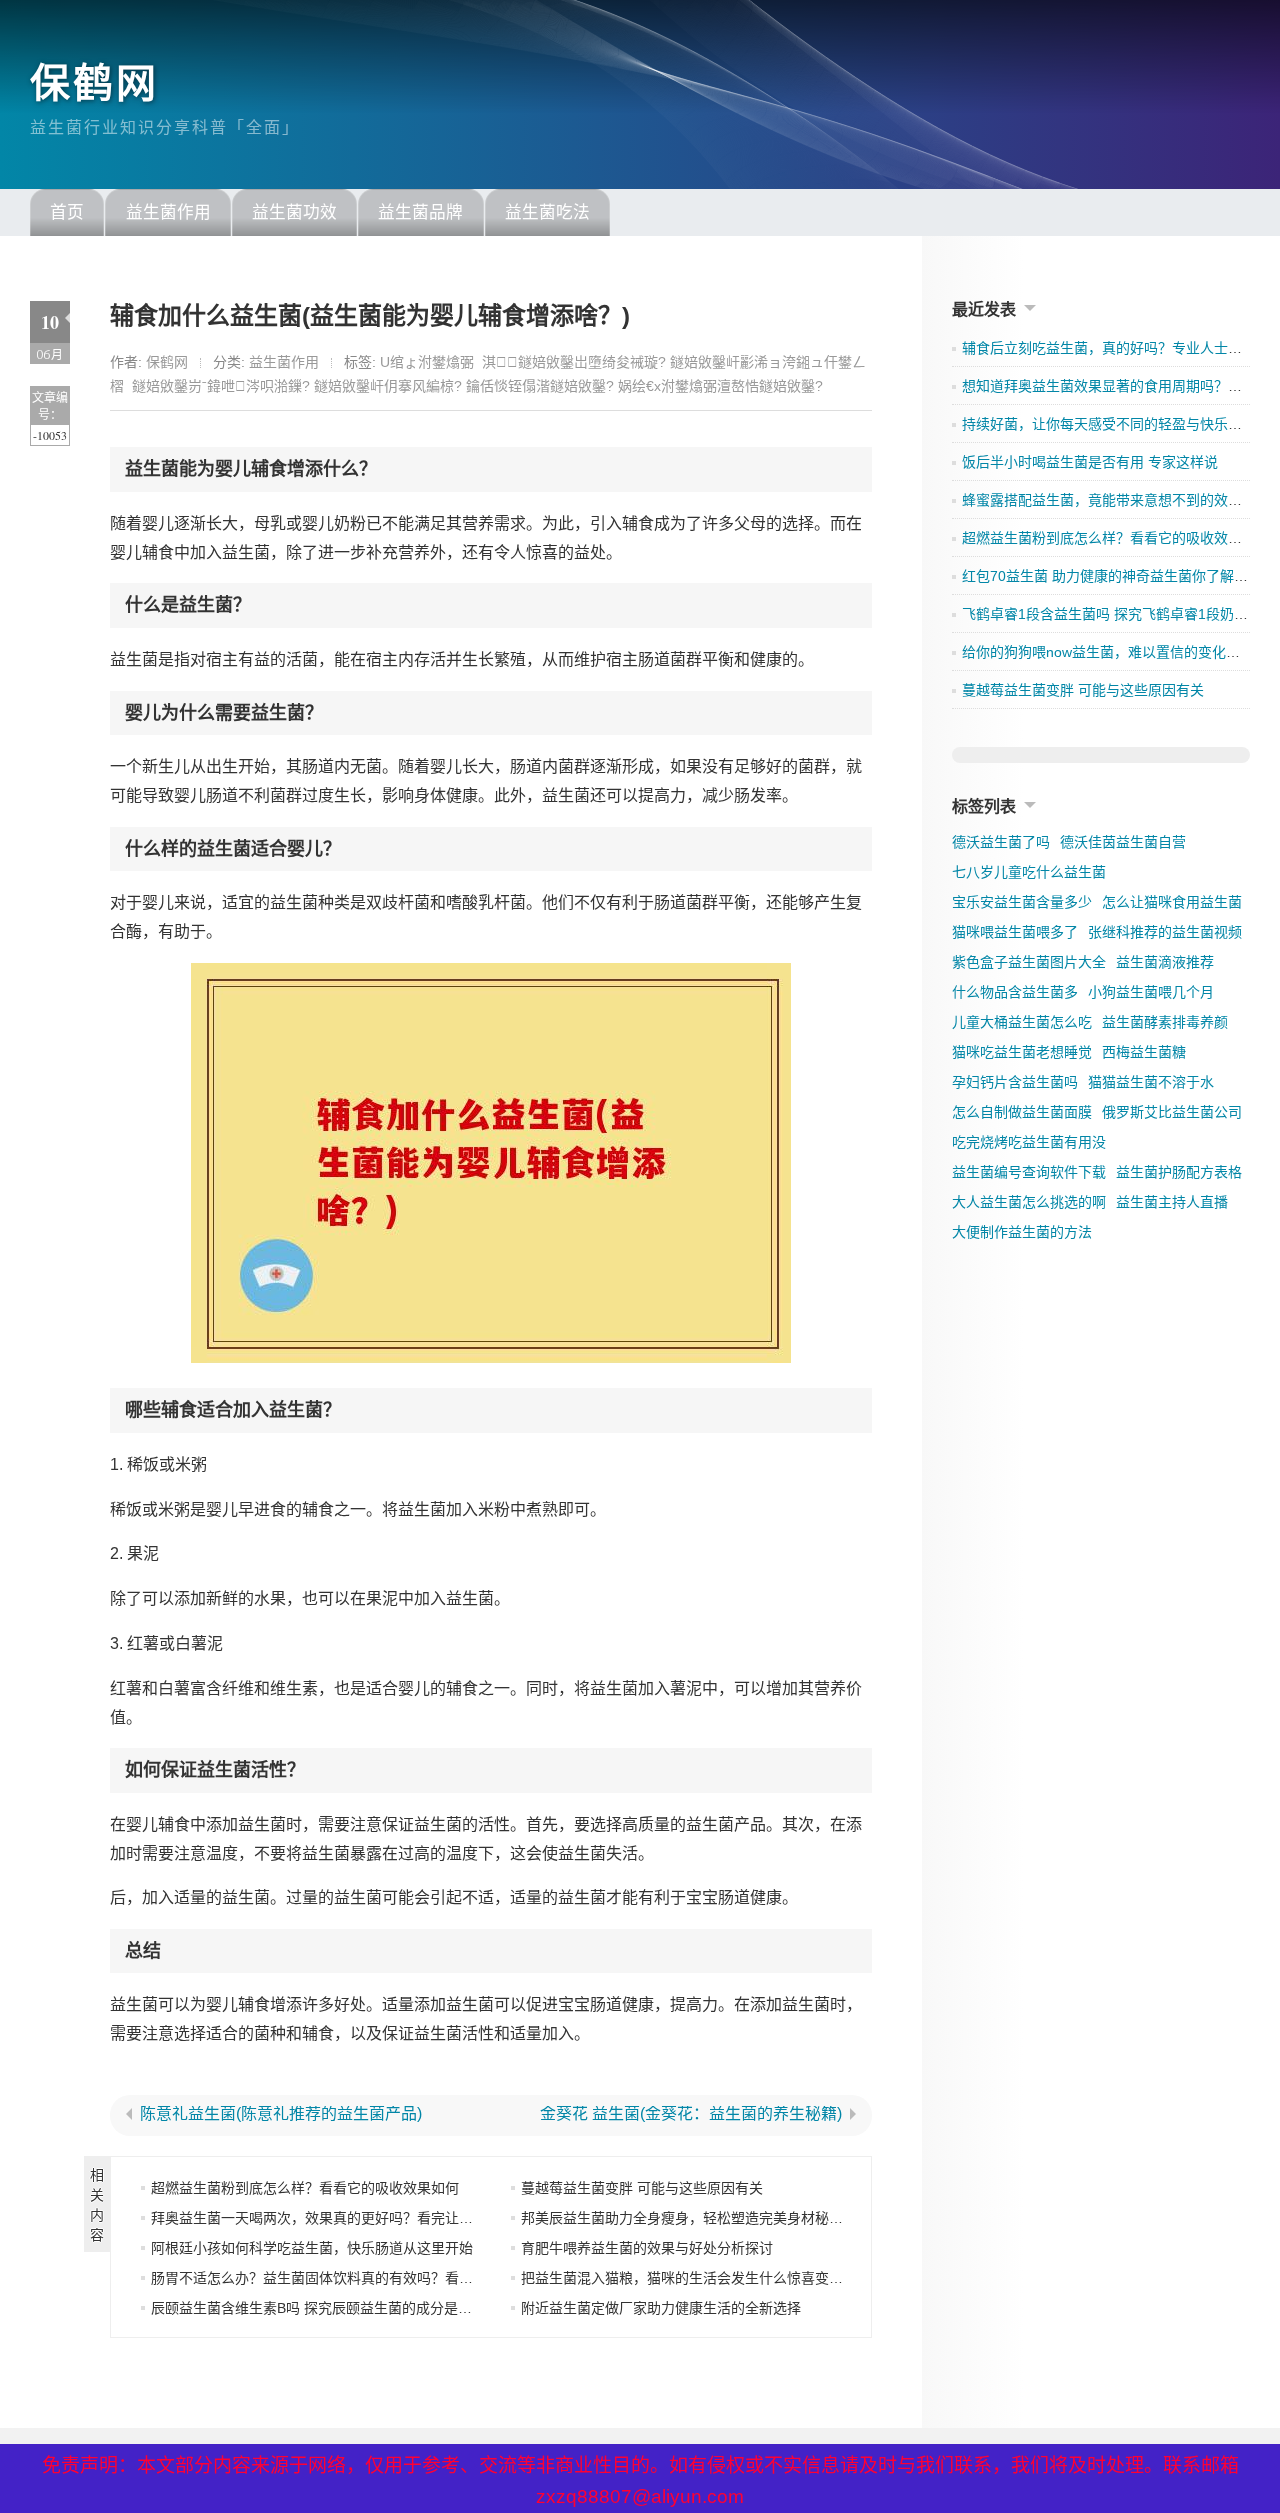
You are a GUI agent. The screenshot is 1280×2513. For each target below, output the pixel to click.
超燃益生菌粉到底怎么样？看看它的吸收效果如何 (305, 2188)
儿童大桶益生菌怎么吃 (1022, 1022)
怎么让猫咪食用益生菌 (1172, 902)
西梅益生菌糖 (1144, 1052)
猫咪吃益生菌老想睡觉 (1022, 1052)
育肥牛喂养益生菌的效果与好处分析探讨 (647, 2248)
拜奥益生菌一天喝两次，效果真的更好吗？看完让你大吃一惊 (340, 2218)
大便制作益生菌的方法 (1022, 1232)
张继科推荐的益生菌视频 (1165, 932)
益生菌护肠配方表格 (1179, 1172)
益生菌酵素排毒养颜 (1165, 1022)
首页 (67, 212)
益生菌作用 (168, 212)
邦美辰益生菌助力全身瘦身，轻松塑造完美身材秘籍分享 (696, 2218)
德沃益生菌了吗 (1001, 842)
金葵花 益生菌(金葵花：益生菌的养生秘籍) (691, 2114)
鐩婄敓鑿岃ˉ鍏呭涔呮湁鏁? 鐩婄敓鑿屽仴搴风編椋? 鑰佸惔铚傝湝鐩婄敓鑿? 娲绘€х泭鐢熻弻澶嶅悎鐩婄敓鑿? (477, 386)
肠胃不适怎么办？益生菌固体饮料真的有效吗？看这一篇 (326, 2278)
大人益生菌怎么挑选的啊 (1029, 1202)
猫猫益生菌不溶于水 (1151, 1082)
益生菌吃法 (547, 212)
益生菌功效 (294, 212)
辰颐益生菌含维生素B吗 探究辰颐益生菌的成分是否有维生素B (344, 2308)
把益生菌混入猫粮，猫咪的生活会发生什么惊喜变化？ (689, 2278)
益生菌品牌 (420, 212)
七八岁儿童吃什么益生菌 (1029, 872)
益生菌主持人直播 (1172, 1202)
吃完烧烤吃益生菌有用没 (1029, 1142)
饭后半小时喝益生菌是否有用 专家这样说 (1090, 462)
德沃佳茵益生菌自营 (1123, 842)
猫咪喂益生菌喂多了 (1015, 932)
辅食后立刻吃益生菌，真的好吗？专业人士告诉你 (1116, 348)
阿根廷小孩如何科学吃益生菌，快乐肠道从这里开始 (312, 2248)
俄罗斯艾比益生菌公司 (1172, 1112)
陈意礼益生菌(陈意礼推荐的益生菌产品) (281, 2114)
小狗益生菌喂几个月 (1151, 992)
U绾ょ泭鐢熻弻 (427, 362)
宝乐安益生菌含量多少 (1022, 902)
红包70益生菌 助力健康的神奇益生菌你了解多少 (1112, 576)
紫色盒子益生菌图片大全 (1029, 962)
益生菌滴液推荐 (1165, 962)
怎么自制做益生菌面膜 (1022, 1112)
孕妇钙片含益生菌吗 (1015, 1082)
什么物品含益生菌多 (1015, 992)
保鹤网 (94, 83)
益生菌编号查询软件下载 (1029, 1172)
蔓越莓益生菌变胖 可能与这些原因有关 (642, 2188)
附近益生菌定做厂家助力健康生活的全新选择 (661, 2308)
